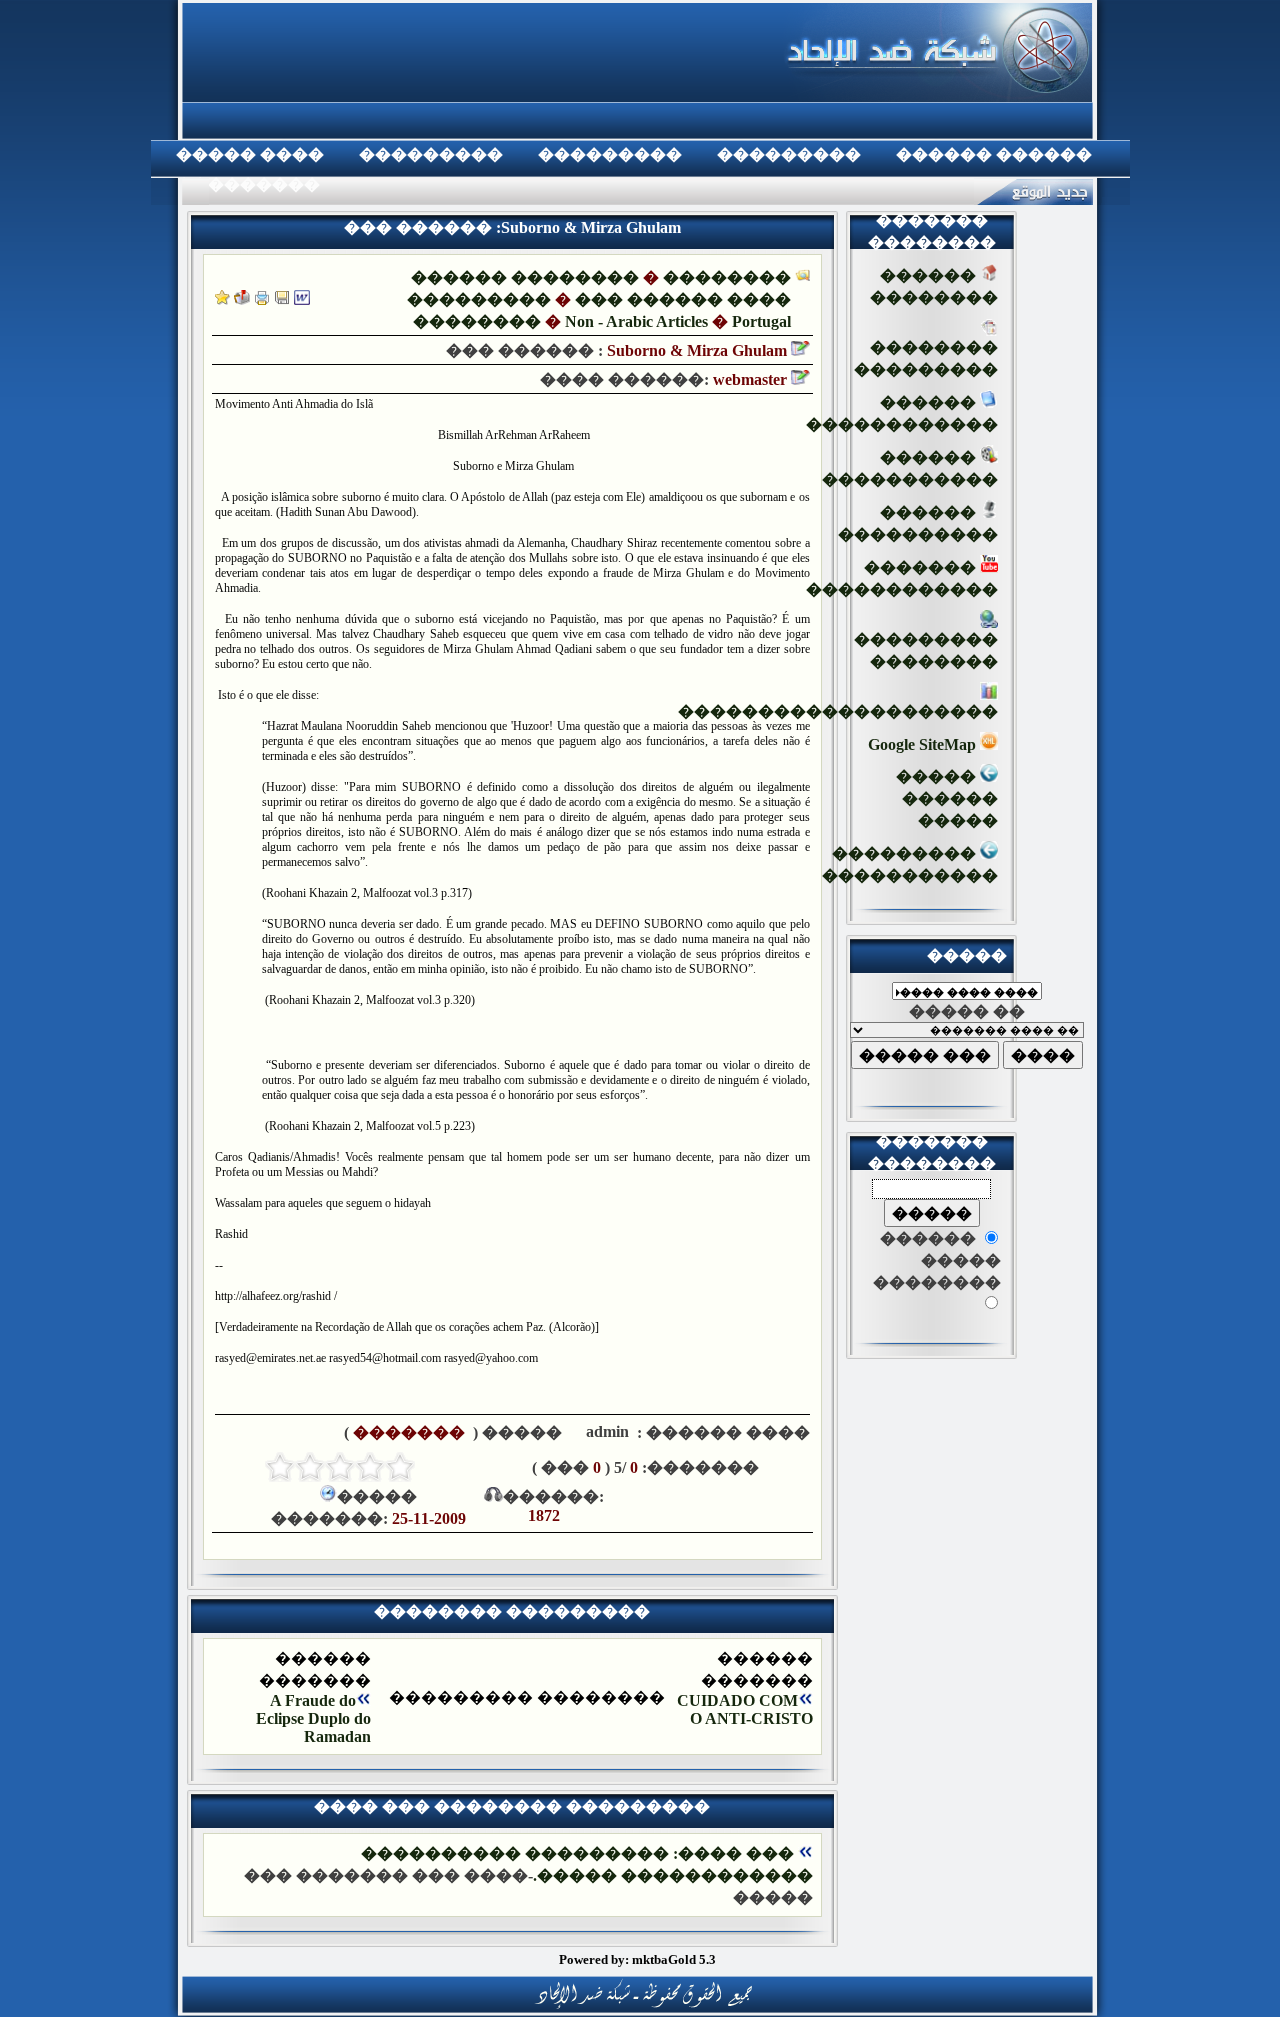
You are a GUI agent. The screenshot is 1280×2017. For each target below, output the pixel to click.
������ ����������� (910, 468)
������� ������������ (902, 578)
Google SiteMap (924, 744)
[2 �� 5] (370, 1467)
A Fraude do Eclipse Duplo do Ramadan (313, 1718)
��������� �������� (926, 650)
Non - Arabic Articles (636, 321)
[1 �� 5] (400, 1467)
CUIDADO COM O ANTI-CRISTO (745, 1709)
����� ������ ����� (947, 798)
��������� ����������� (910, 864)
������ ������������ (902, 413)
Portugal (761, 321)
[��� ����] (282, 299)
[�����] (262, 299)
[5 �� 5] (280, 1467)
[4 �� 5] (310, 1467)
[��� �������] (222, 299)
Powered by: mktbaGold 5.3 (637, 1959)
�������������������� (838, 711)
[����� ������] (242, 299)
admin (605, 1431)
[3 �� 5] (340, 1467)
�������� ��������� (926, 358)
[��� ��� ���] (302, 299)
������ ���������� (918, 523)
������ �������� (525, 277)
